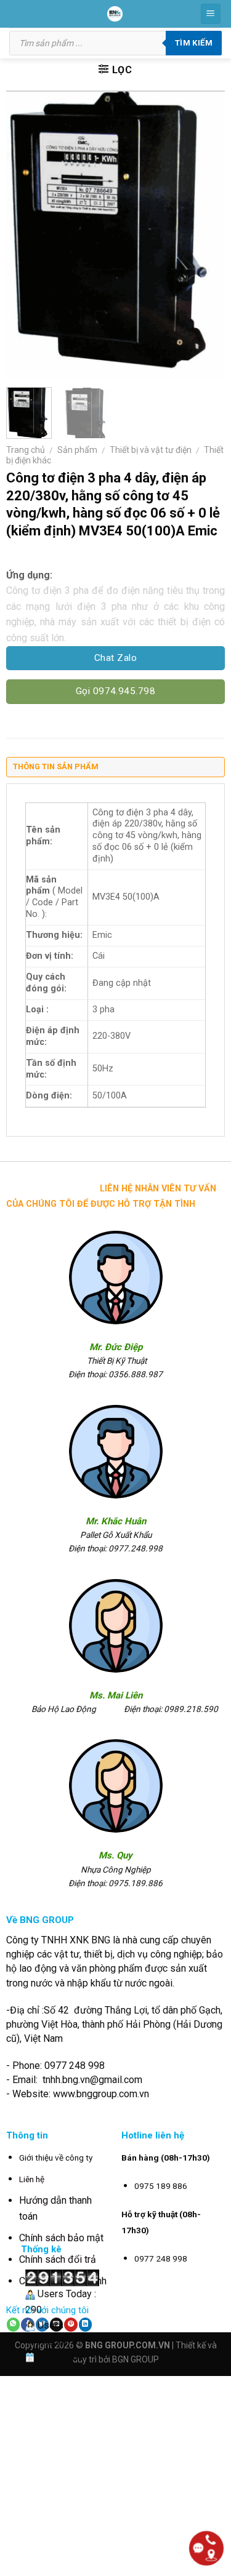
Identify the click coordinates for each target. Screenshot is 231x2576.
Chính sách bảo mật (61, 2238)
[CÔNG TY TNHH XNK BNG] (115, 14)
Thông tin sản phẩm (56, 766)
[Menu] (211, 14)
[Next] (205, 234)
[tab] (115, 770)
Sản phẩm (77, 450)
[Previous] (26, 234)
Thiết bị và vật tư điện (151, 450)
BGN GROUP (136, 2359)
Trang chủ (26, 450)
